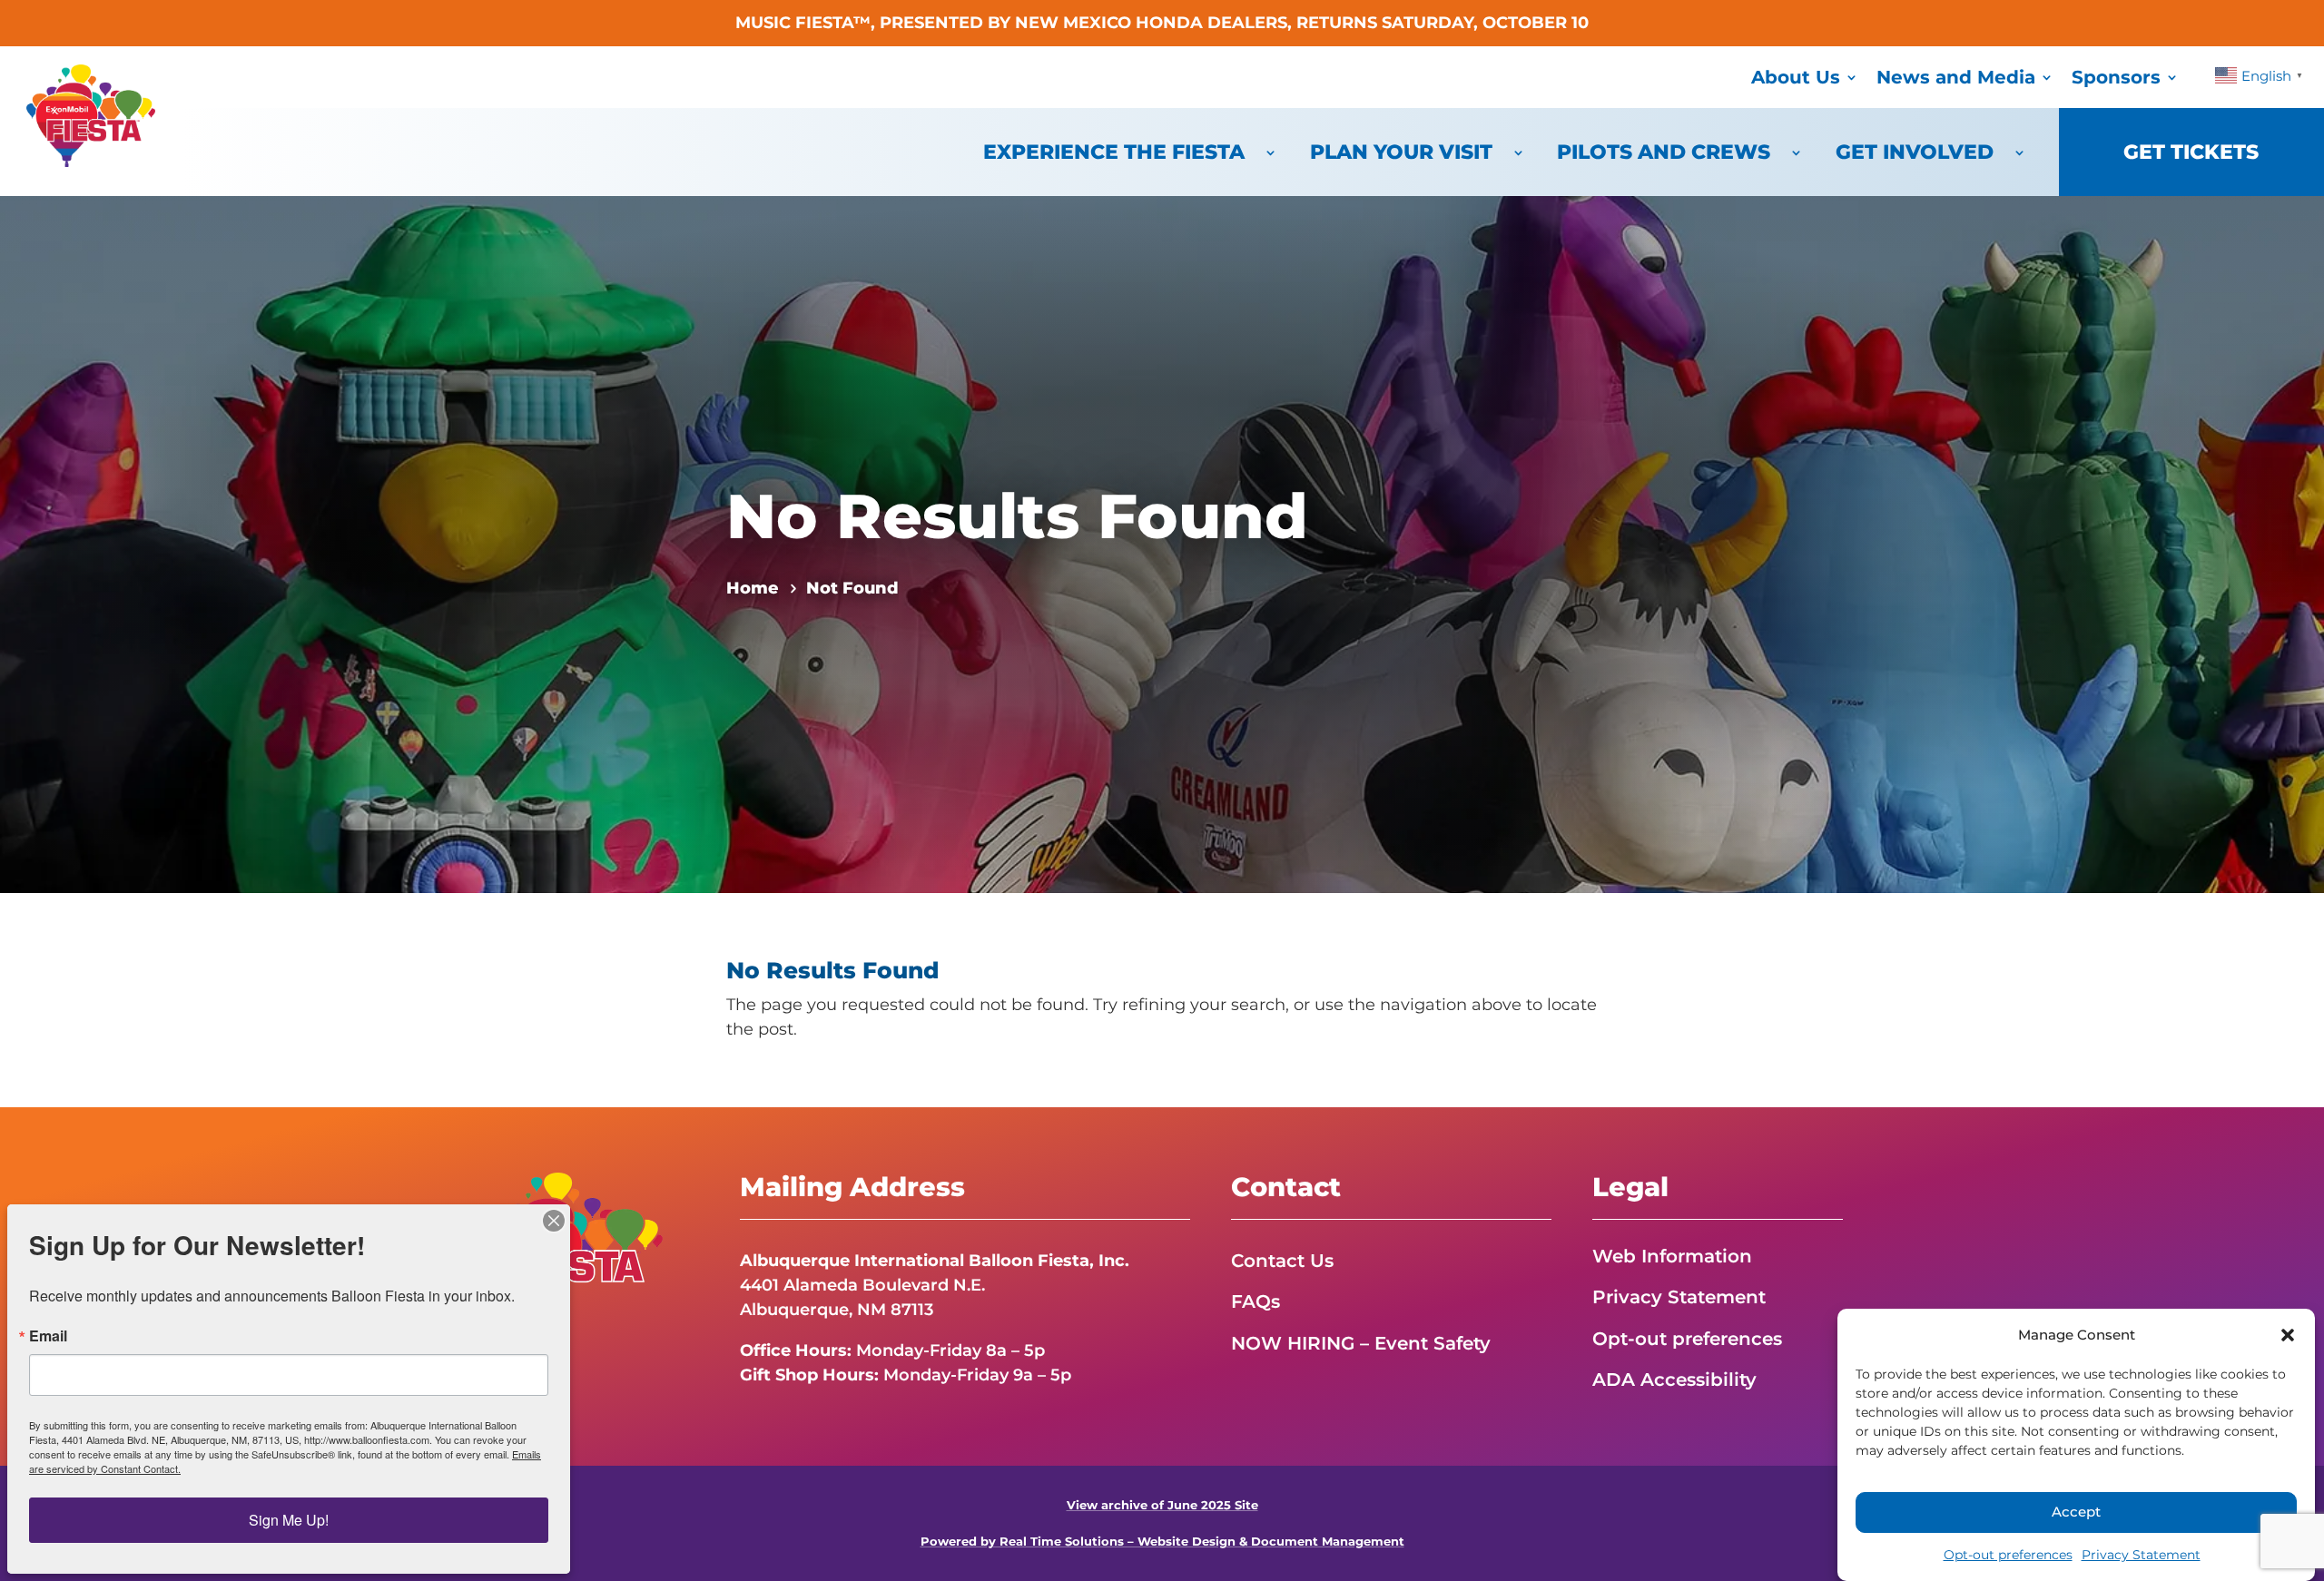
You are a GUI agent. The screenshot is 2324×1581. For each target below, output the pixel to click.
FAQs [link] (1256, 1301)
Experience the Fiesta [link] (1114, 152)
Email (48, 1336)
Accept (2076, 1512)
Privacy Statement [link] (2141, 1555)
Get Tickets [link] (2191, 152)
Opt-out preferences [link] (2008, 1555)
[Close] (554, 1221)
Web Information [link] (1672, 1256)
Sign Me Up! (289, 1520)
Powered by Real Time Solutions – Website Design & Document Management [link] (1162, 1542)
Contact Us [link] (1282, 1261)
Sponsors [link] (2116, 77)
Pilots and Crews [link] (1664, 152)
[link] (91, 162)
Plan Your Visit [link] (1401, 152)
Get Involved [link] (1915, 152)
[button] (2288, 1335)
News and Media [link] (1956, 77)
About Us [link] (1796, 77)
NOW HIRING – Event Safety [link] (1361, 1343)
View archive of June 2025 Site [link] (1162, 1505)
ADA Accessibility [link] (1674, 1380)
